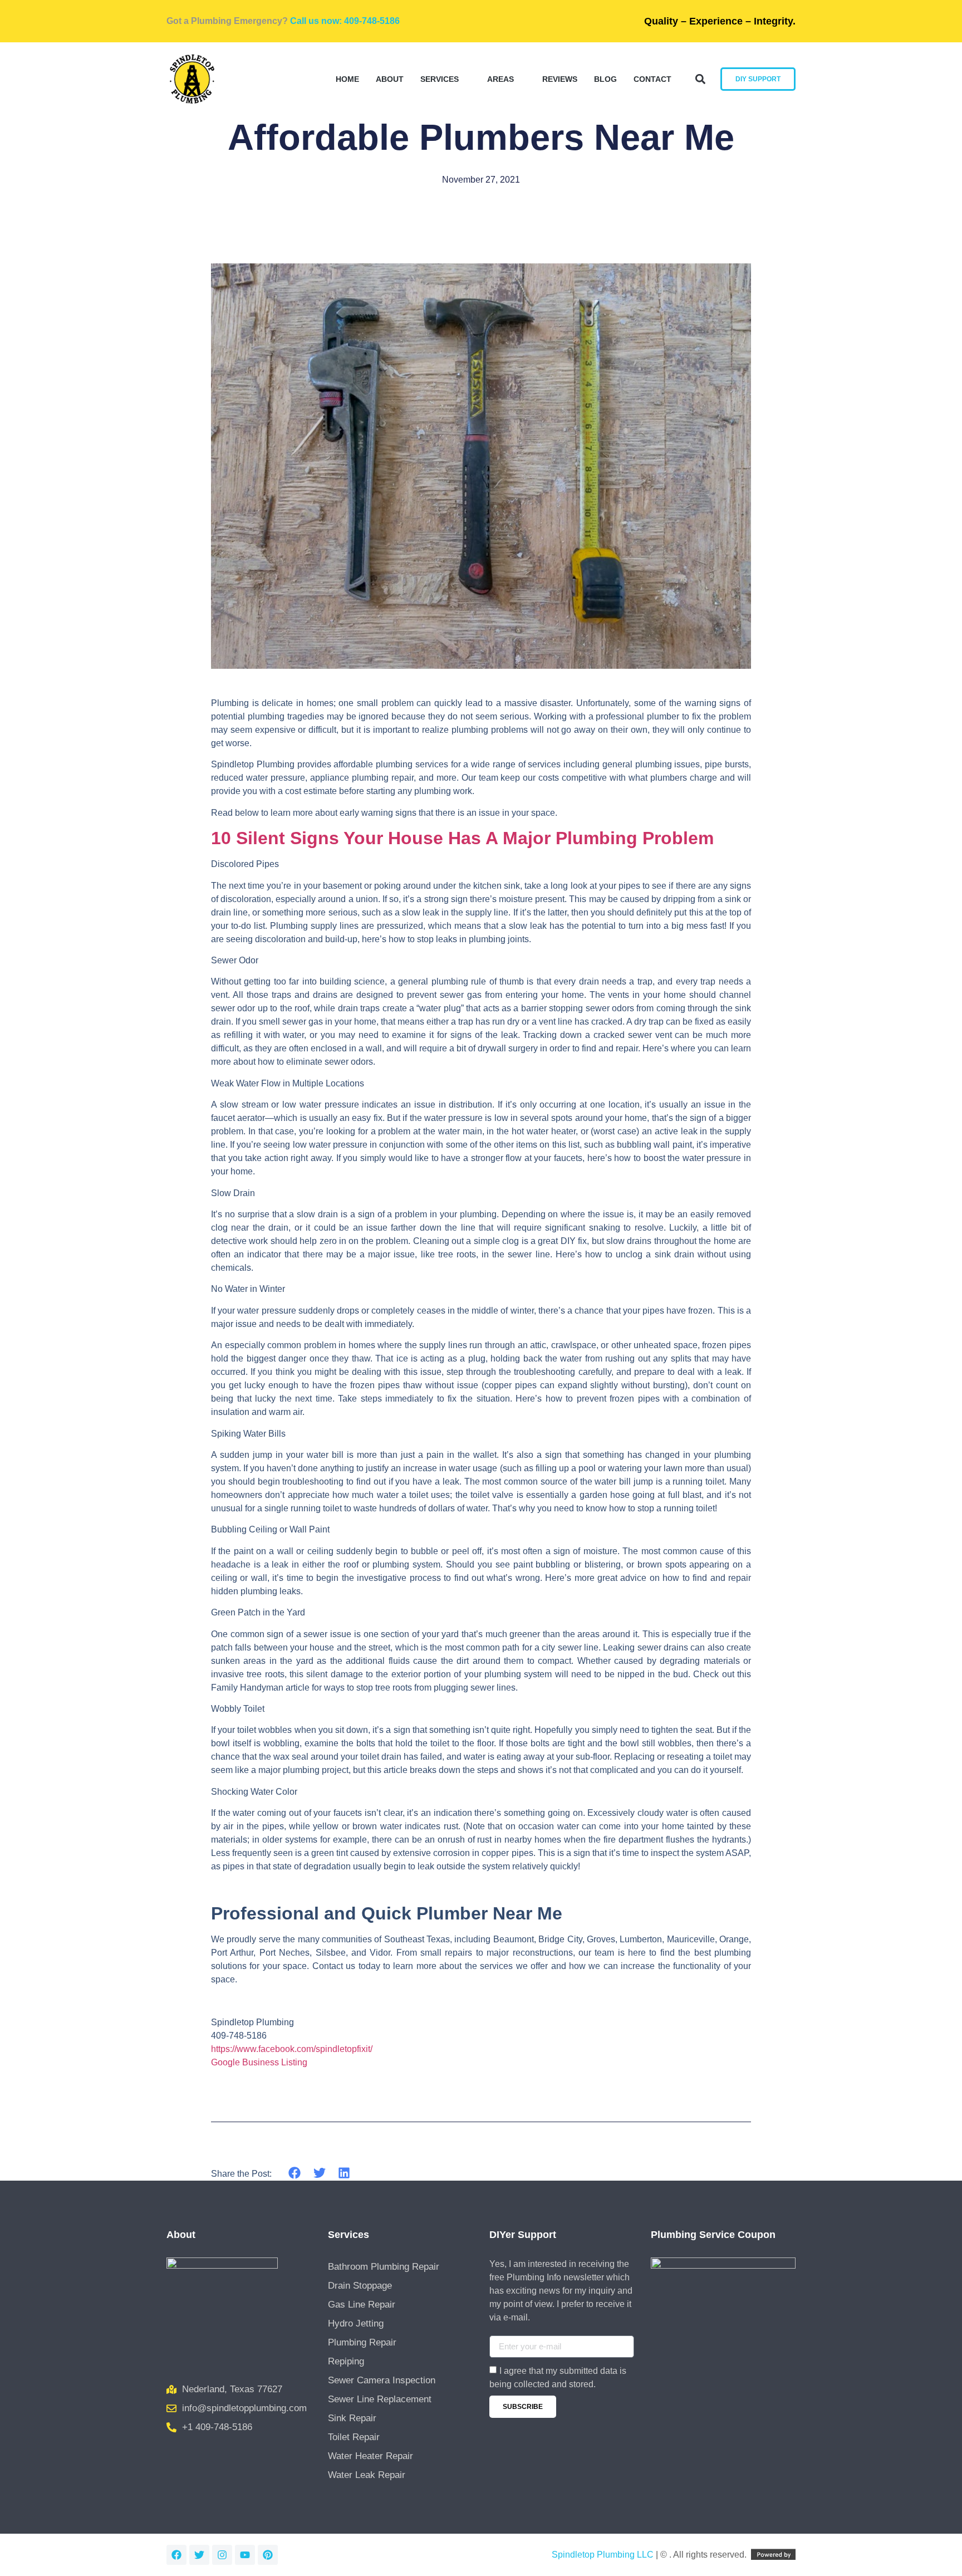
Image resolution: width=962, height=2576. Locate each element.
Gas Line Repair (362, 2305)
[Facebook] (176, 2555)
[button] (700, 79)
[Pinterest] (268, 2555)
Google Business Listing (259, 2062)
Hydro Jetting (356, 2323)
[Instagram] (222, 2555)
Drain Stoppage (360, 2286)
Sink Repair (352, 2418)
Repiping (346, 2361)
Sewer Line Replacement (380, 2399)
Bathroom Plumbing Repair (384, 2267)
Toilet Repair (354, 2437)
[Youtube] (245, 2555)
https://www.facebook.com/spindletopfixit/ (292, 2049)
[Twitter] (199, 2555)
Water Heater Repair (370, 2456)
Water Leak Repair (367, 2475)
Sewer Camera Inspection (382, 2380)
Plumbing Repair (362, 2342)
